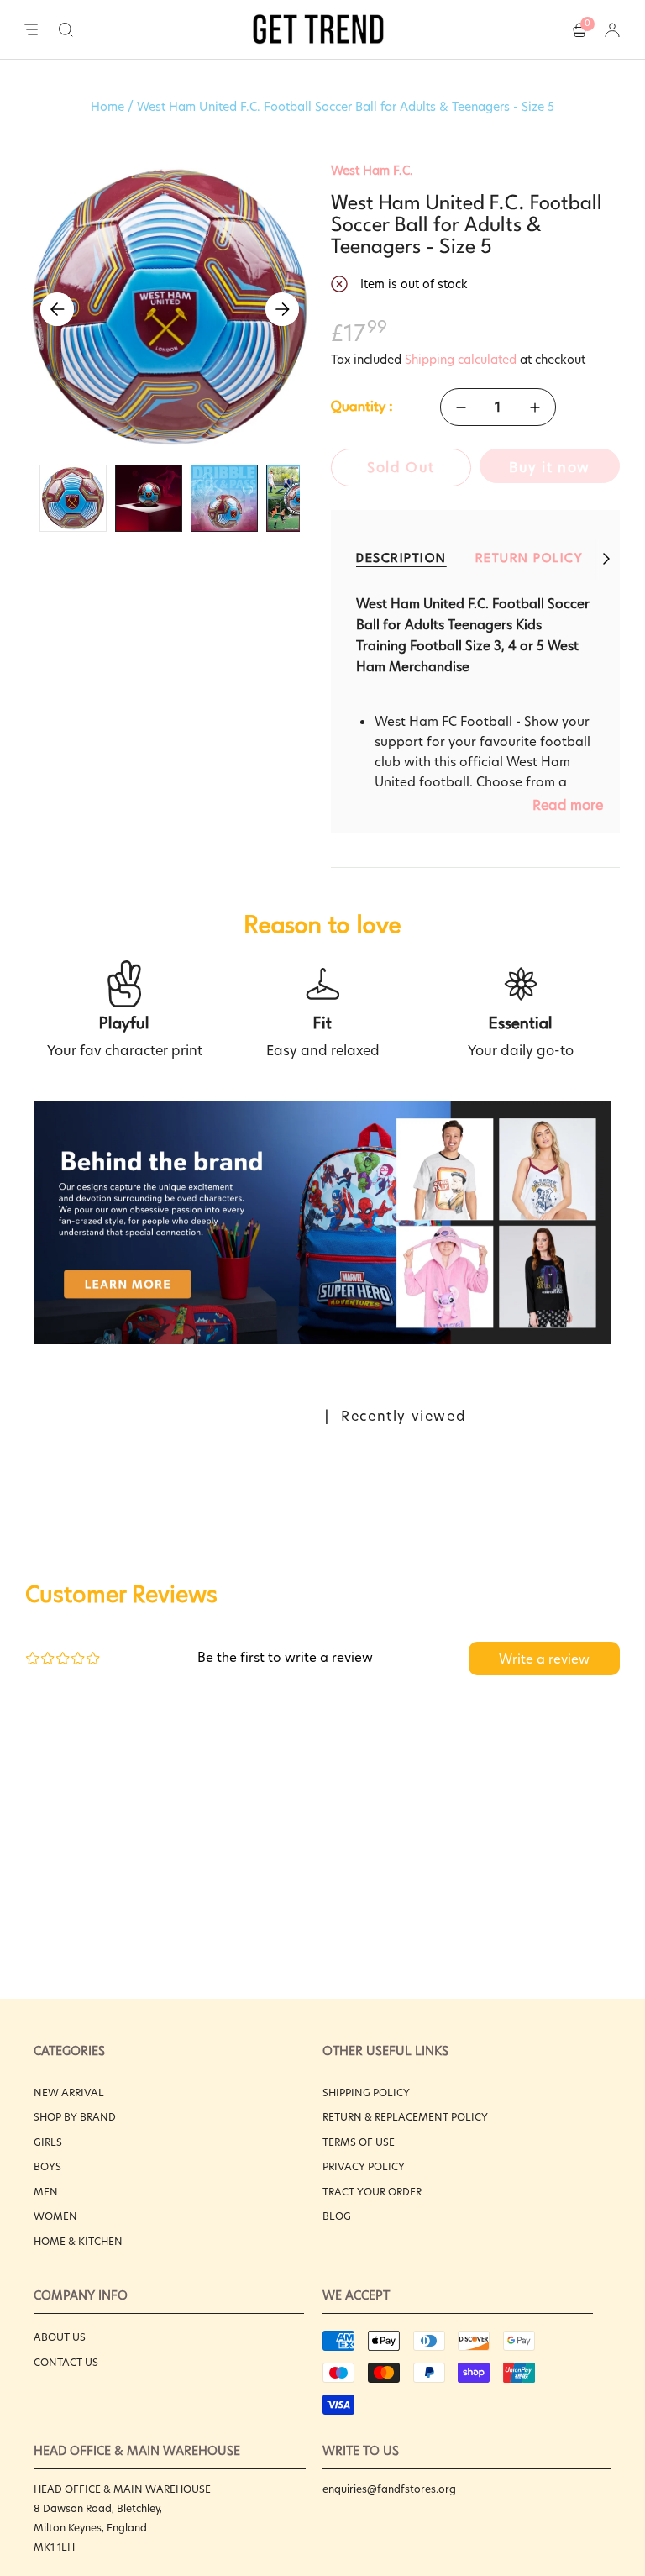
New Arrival (69, 2092)
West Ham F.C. (372, 171)
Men (46, 2192)
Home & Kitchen (78, 2241)
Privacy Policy (364, 2166)
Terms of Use (359, 2142)
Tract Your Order (372, 2192)
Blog (337, 2216)
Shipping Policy (366, 2092)
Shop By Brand (75, 2117)
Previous (57, 309)
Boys (47, 2166)
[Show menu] (31, 30)
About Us (60, 2337)
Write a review (544, 1659)
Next (282, 309)
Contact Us (66, 2362)
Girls (48, 2142)
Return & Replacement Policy (405, 2117)
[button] (66, 29)
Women (55, 2216)
